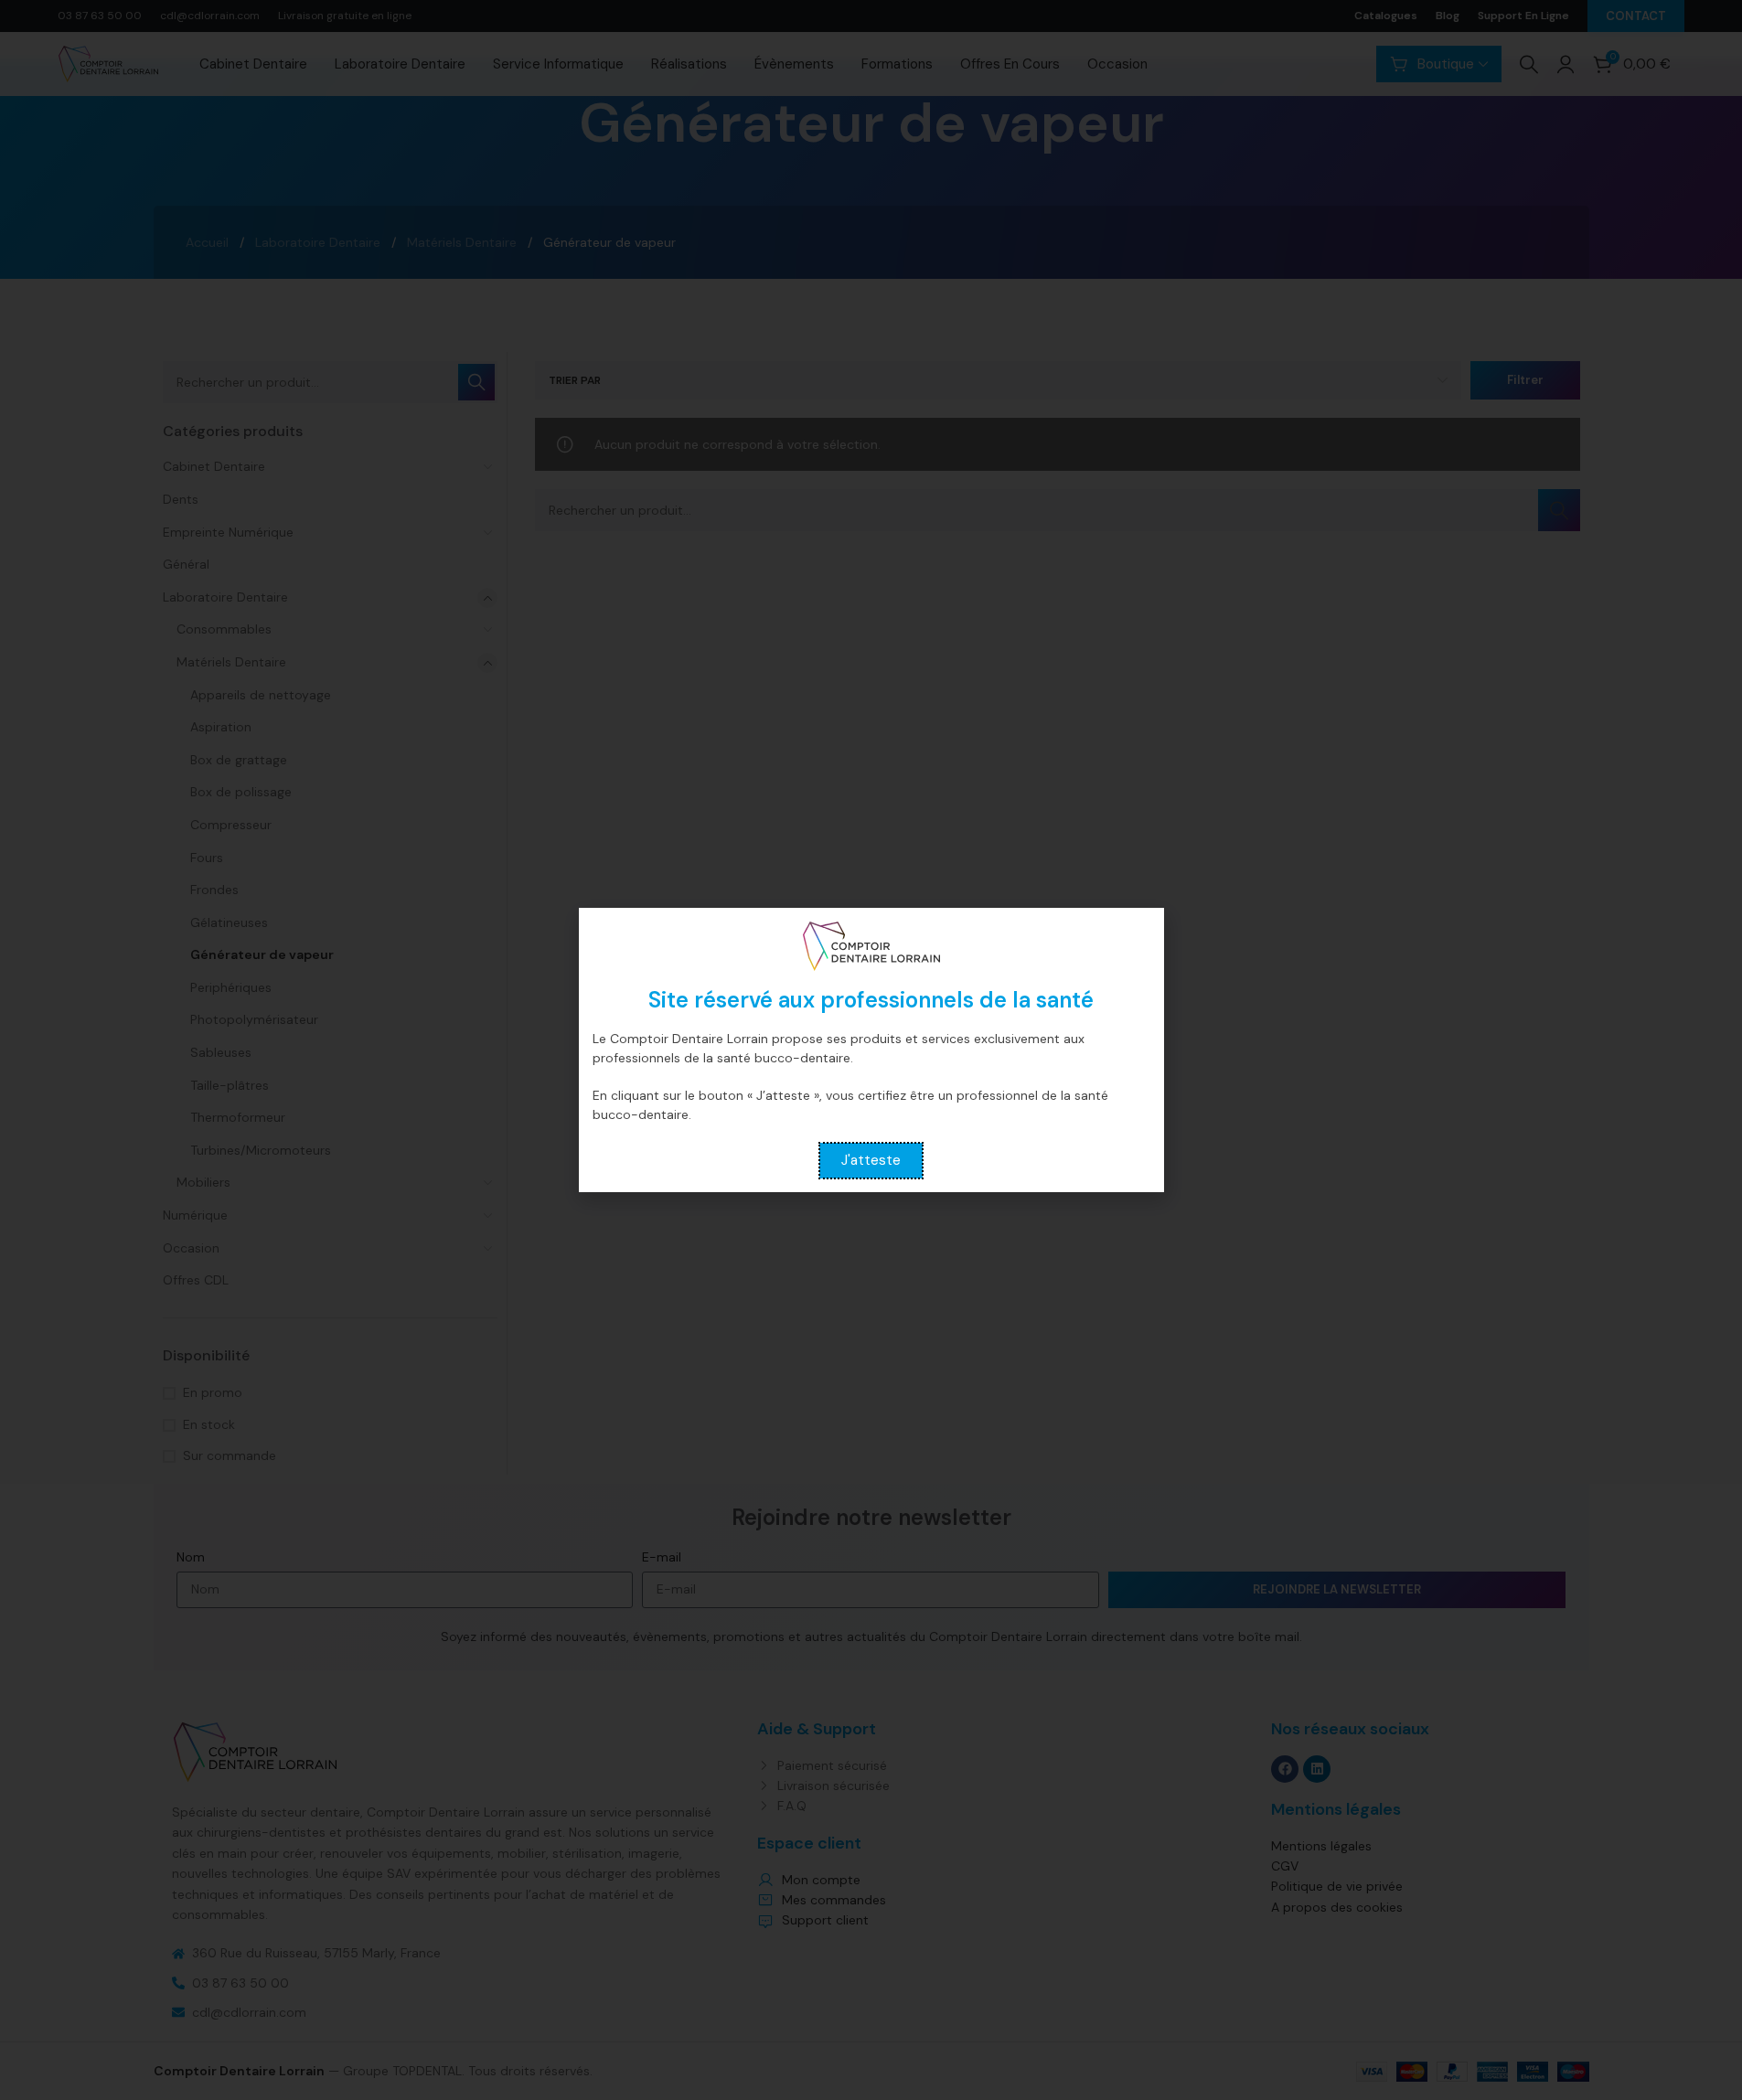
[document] (871, 1050)
